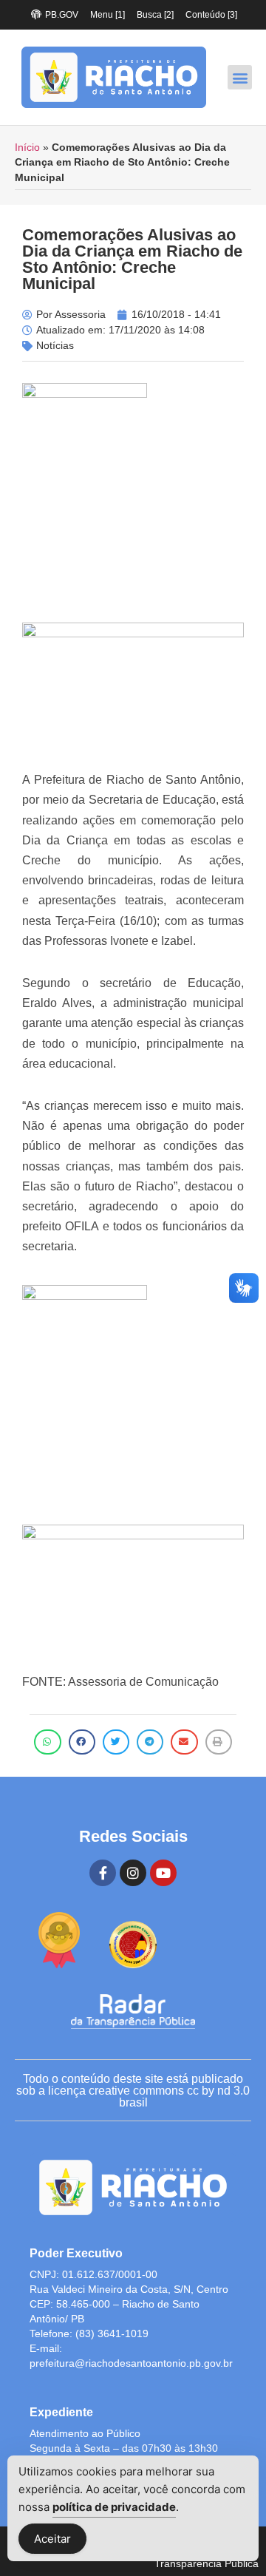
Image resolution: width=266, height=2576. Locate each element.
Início (27, 148)
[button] (240, 77)
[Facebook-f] (103, 1873)
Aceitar (52, 2539)
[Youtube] (163, 1873)
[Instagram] (133, 1873)
